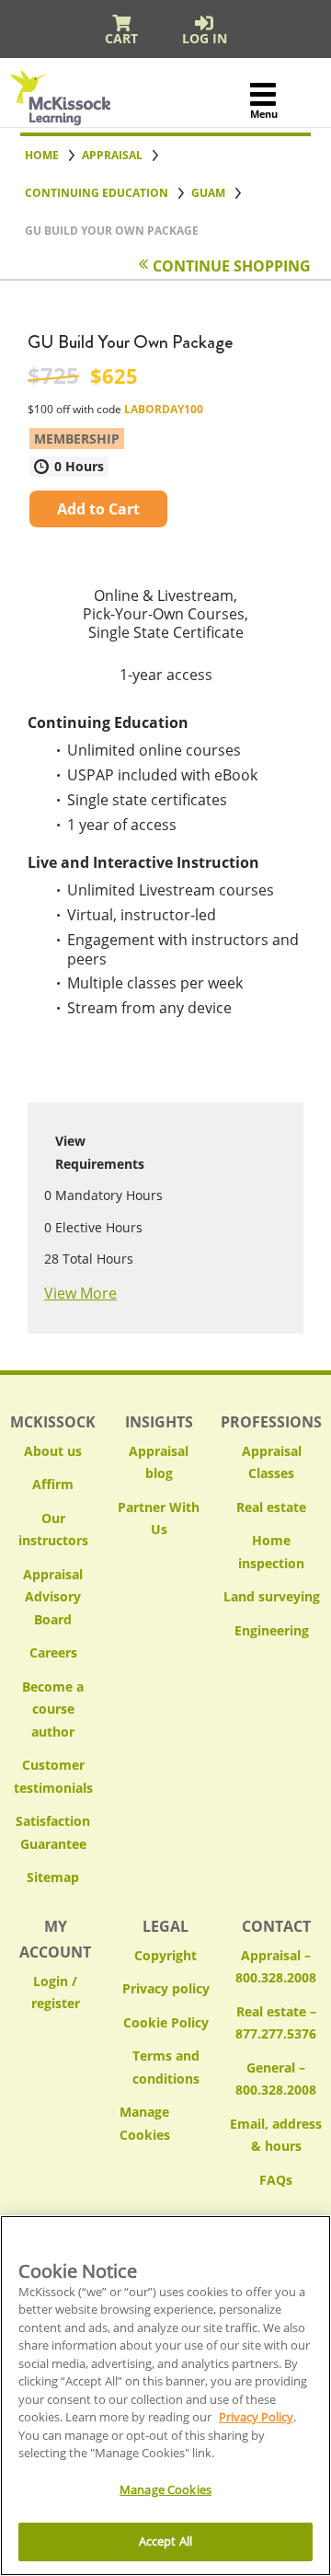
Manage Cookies (165, 2124)
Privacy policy (166, 1988)
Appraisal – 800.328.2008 (276, 1967)
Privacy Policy (256, 2417)
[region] (165, 2396)
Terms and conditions (166, 2067)
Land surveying (272, 1596)
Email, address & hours (276, 2135)
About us (53, 1451)
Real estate (271, 1507)
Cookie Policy (166, 2022)
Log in (205, 38)
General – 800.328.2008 (276, 2079)
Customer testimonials (53, 1776)
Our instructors (53, 1530)
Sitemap (53, 1877)
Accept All (165, 2541)
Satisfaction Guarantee (53, 1832)
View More (80, 1293)
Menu (263, 114)
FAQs (276, 2180)
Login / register (56, 1993)
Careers (53, 1652)
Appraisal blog (159, 1462)
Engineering (272, 1630)
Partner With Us (159, 1519)
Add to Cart (98, 509)
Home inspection (271, 1552)
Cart (121, 38)
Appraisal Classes (272, 1462)
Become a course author (53, 1709)
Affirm (53, 1484)
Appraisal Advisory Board (53, 1597)
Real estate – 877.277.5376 (276, 2023)
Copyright (165, 1955)
